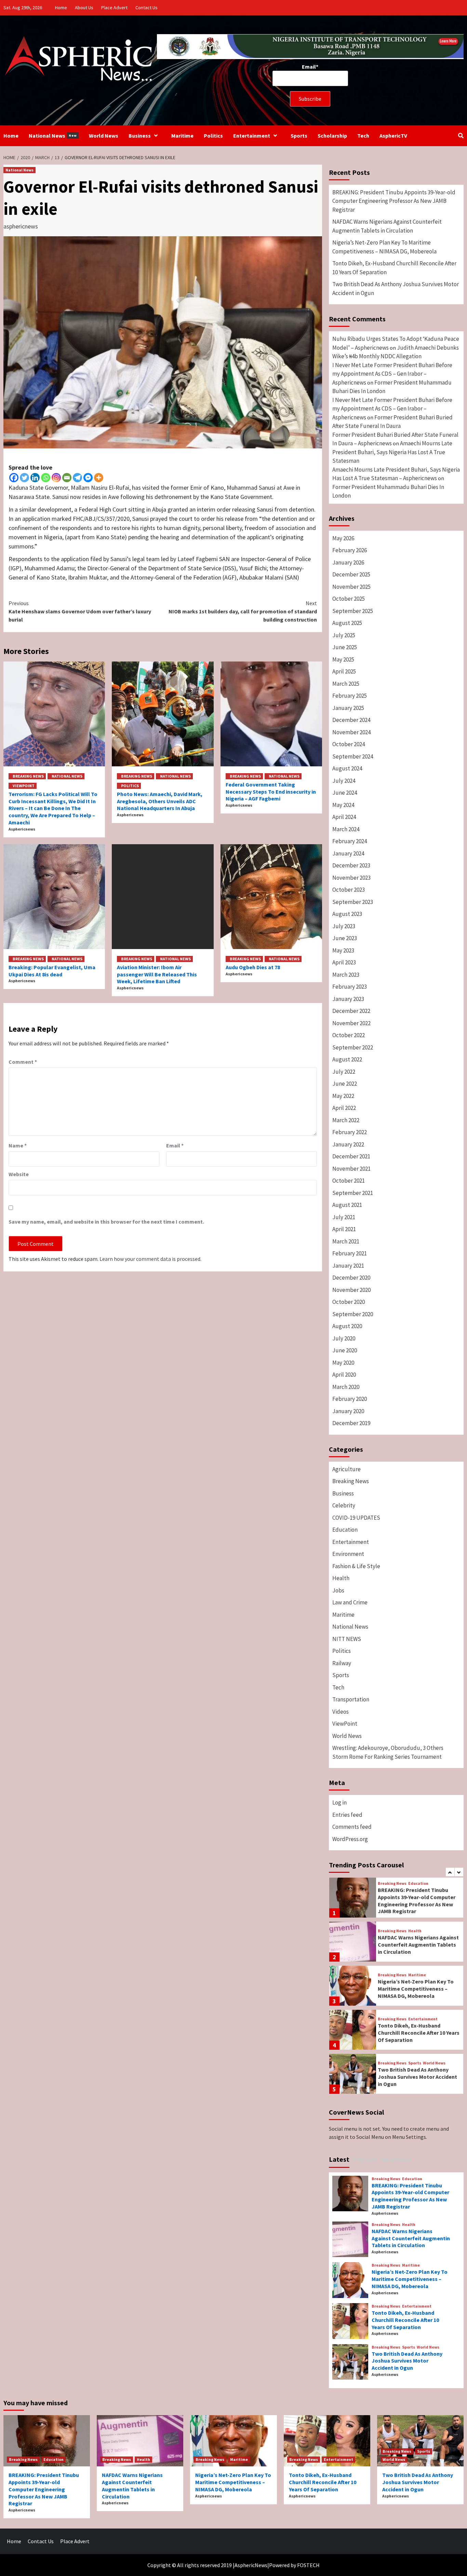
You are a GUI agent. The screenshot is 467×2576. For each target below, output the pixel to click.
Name (18, 1145)
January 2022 (348, 1144)
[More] (99, 478)
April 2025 (344, 671)
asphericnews (21, 226)
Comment (23, 1062)
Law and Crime (350, 1602)
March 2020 (346, 1387)
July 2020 (344, 1338)
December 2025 (351, 574)
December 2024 (351, 720)
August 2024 (347, 768)
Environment (348, 1554)
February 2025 (350, 696)
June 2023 (345, 938)
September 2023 (353, 902)
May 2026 (343, 538)
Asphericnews (22, 829)
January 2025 (348, 708)
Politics (213, 136)
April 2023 (344, 962)
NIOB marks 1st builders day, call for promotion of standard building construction (243, 611)
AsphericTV (393, 136)
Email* (310, 67)
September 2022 (353, 1047)
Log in (339, 1802)
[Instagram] (56, 478)
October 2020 (349, 1302)
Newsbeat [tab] (396, 2159)
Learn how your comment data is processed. (150, 1259)
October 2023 (349, 890)
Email (175, 1145)
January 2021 (348, 1266)
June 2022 (345, 1084)
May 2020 (343, 1363)
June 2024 (345, 793)
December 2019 (351, 1423)
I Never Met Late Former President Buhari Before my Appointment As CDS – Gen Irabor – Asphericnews (392, 374)
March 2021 (346, 1241)
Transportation (351, 1699)
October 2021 (349, 1181)
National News (53, 136)
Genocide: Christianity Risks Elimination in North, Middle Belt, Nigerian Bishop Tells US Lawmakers (419, 2077)
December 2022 (351, 1011)
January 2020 (348, 1411)
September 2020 (353, 1314)
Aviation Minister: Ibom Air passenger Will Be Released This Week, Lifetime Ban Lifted (157, 974)
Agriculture (346, 1469)
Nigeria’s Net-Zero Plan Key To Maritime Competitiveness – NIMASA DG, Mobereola (384, 247)
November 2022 (351, 1023)
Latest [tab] (339, 2159)
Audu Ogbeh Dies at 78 (253, 967)
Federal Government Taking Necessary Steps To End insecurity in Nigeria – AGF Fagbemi (271, 792)
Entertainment (252, 136)
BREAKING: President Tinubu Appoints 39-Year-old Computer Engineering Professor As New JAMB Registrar (394, 201)
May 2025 (343, 659)
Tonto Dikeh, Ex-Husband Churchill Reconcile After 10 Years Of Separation (394, 268)
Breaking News (28, 776)
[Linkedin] (35, 478)
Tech (363, 136)
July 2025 (344, 635)
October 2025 (349, 599)
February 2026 (350, 550)
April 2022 (344, 1108)
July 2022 (344, 1072)
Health (341, 1578)
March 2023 (346, 975)
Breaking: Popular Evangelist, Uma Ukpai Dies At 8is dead (52, 971)
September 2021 (353, 1193)
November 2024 (351, 732)
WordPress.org (350, 1839)
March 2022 (346, 1120)
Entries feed (347, 1815)
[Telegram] (77, 478)
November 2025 (351, 587)
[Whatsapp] (46, 478)
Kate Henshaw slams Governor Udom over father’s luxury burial (80, 611)
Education (345, 1530)
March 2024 (346, 829)
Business (140, 136)
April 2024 (344, 817)
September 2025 (353, 611)
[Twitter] (24, 478)
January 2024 (348, 853)
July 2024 (344, 781)
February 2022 (350, 1132)
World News (104, 136)
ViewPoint (24, 786)
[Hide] (3, 54)
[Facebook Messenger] (88, 478)
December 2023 (351, 865)
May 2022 (343, 1096)
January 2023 (348, 999)
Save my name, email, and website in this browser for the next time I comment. (106, 1222)
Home (61, 8)
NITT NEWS (347, 1639)
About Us (84, 8)
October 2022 (349, 1035)
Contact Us (146, 8)
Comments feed (352, 1827)
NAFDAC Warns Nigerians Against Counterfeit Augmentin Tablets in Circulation (387, 226)
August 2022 (347, 1059)
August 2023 (347, 914)
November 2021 (351, 1169)
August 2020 (347, 1326)
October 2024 (349, 744)
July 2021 (344, 1217)
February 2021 (350, 1253)
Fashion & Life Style (356, 1566)
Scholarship (332, 136)
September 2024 (353, 756)
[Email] (67, 478)
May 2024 (343, 805)
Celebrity (344, 1505)
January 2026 (348, 562)
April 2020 (344, 1375)
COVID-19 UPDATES (356, 1518)
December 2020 (351, 1278)
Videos (341, 1712)
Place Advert (114, 8)
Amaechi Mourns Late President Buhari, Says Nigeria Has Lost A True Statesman (392, 452)
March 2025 (346, 684)
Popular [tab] (365, 2159)
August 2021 (347, 1205)
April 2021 (344, 1229)
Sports (299, 136)
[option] (396, 1899)
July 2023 (344, 926)
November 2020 (351, 1290)
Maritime (182, 136)
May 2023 (343, 950)
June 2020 (345, 1350)
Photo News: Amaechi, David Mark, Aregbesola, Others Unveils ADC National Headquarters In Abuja (160, 801)
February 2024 (350, 841)
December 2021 (351, 1156)
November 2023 (351, 878)
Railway (342, 1663)
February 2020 (350, 1399)
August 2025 (347, 623)
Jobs (338, 1590)
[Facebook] (14, 478)
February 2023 (350, 987)
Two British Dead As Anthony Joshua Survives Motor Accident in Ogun (396, 289)
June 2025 (345, 647)
